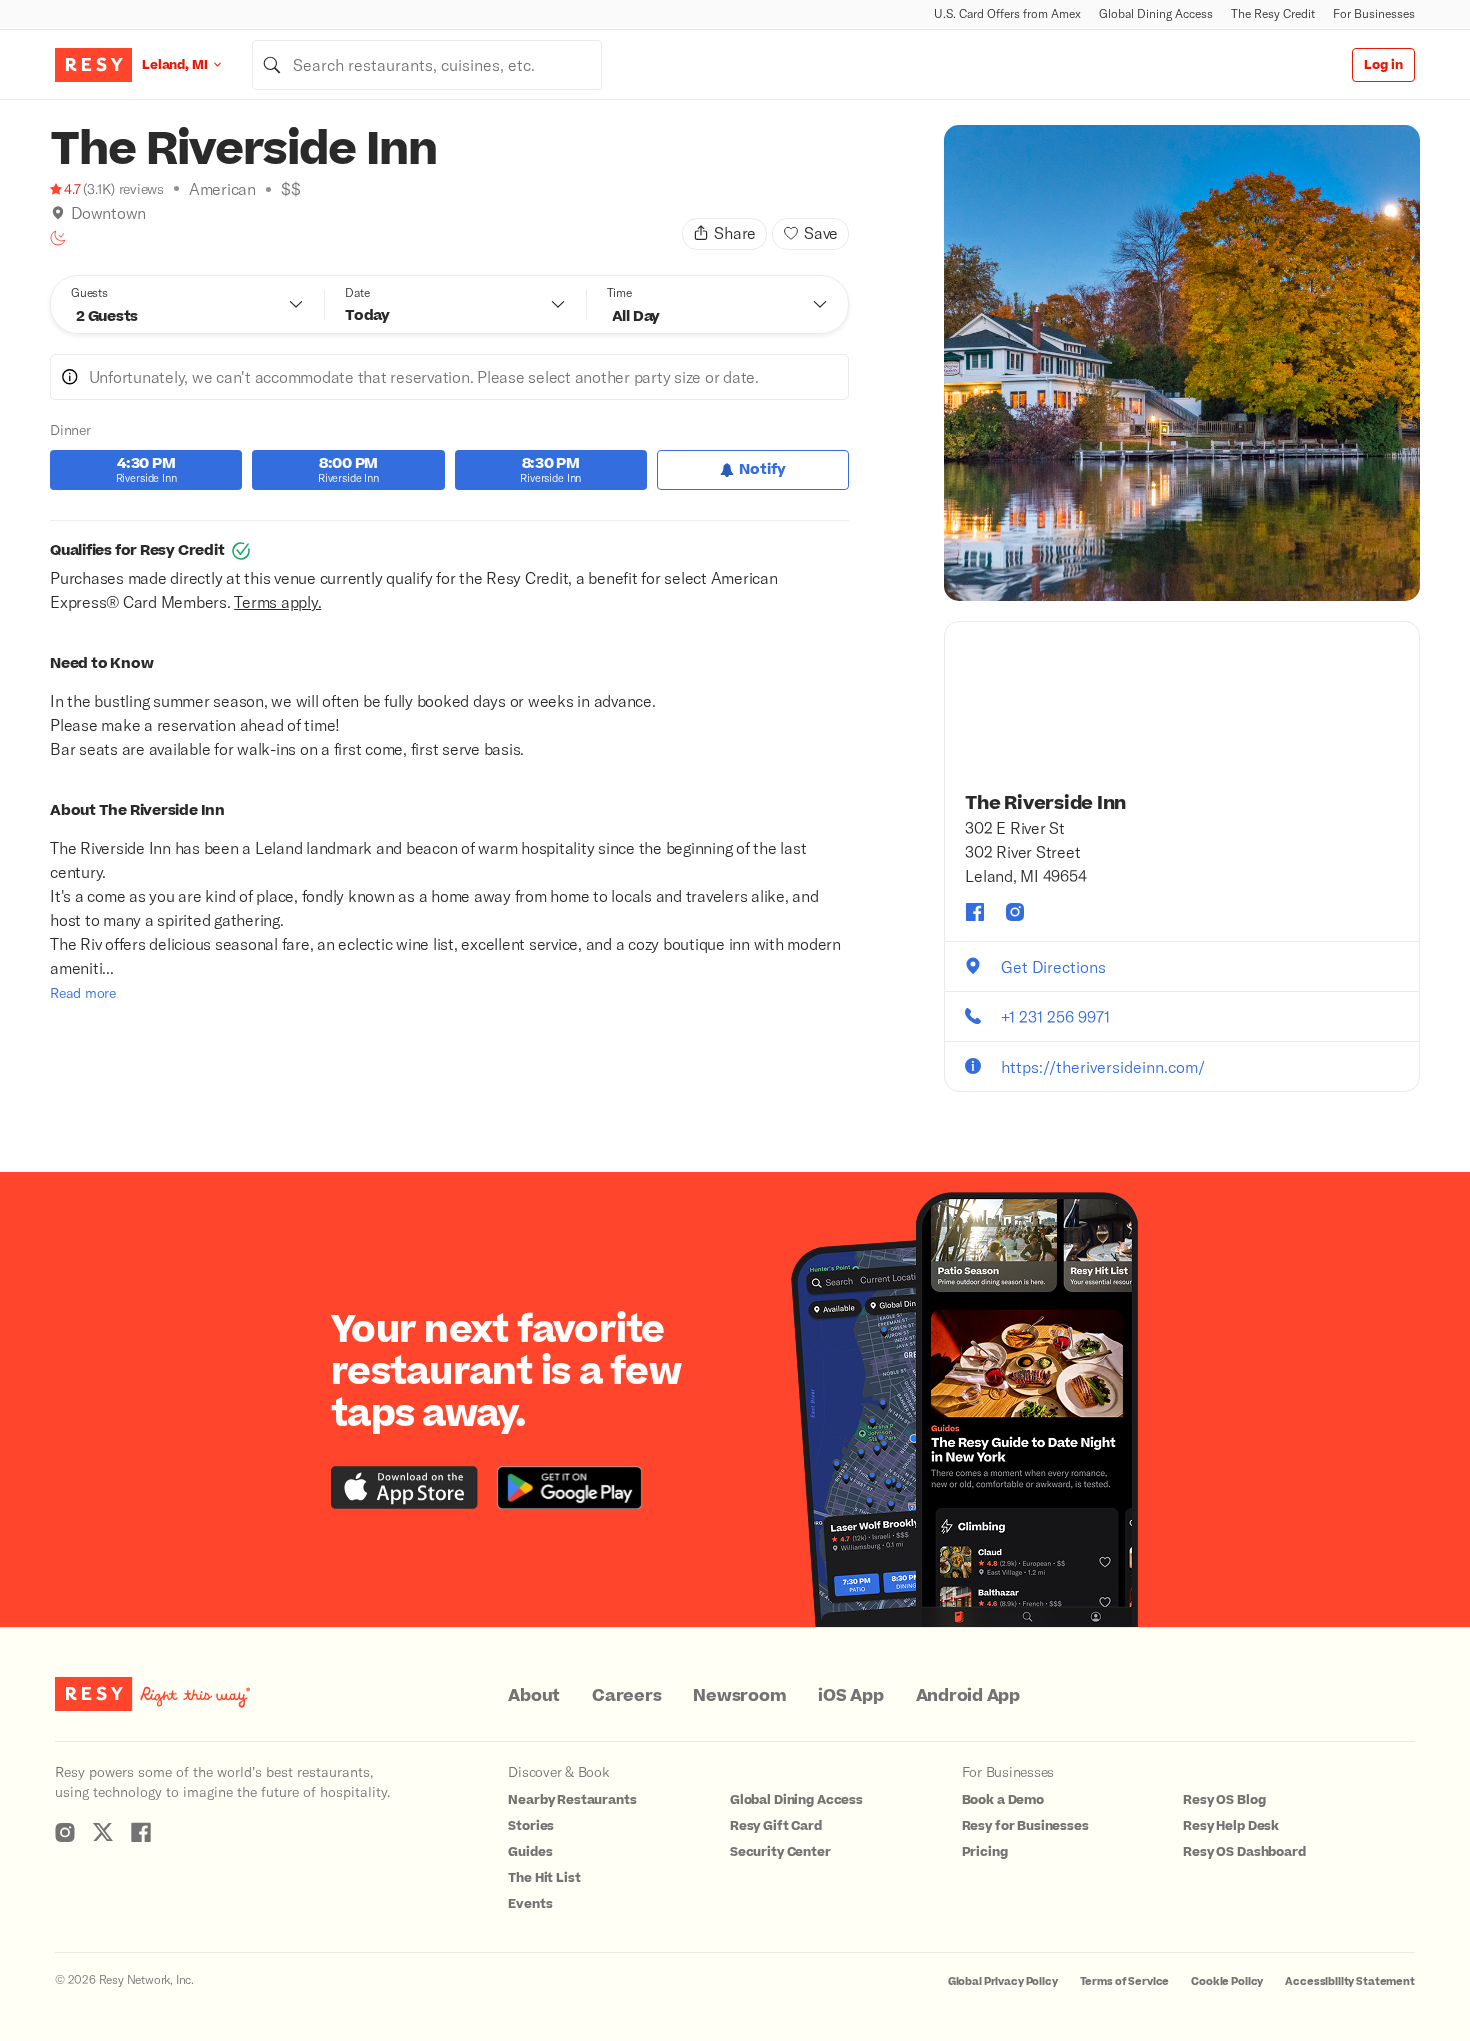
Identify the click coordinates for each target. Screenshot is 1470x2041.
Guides (530, 1852)
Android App (968, 1696)
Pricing (985, 1852)
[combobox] (427, 65)
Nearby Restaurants (572, 1800)
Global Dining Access (1156, 13)
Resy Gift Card (776, 1826)
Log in (1383, 65)
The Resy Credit (1273, 13)
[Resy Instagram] (65, 1832)
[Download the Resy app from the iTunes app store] (404, 1487)
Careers (626, 1696)
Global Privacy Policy (1003, 1981)
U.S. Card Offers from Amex (1007, 13)
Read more (83, 992)
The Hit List (544, 1878)
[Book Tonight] (58, 238)
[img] (58, 213)
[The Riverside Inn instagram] (1015, 912)
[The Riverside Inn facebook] (975, 912)
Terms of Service (1125, 1981)
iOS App (850, 1696)
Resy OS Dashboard (1244, 1852)
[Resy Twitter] (103, 1832)
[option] (1182, 363)
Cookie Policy (1227, 1981)
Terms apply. (277, 601)
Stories (531, 1826)
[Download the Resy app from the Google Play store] (569, 1487)
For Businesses (1374, 13)
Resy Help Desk (1231, 1826)
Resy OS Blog (1224, 1800)
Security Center (780, 1852)
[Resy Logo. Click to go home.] (93, 65)
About (534, 1696)
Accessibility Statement (1350, 1981)
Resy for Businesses (1025, 1826)
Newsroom (739, 1696)
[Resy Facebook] (141, 1832)
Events (530, 1904)
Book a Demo (1003, 1800)
